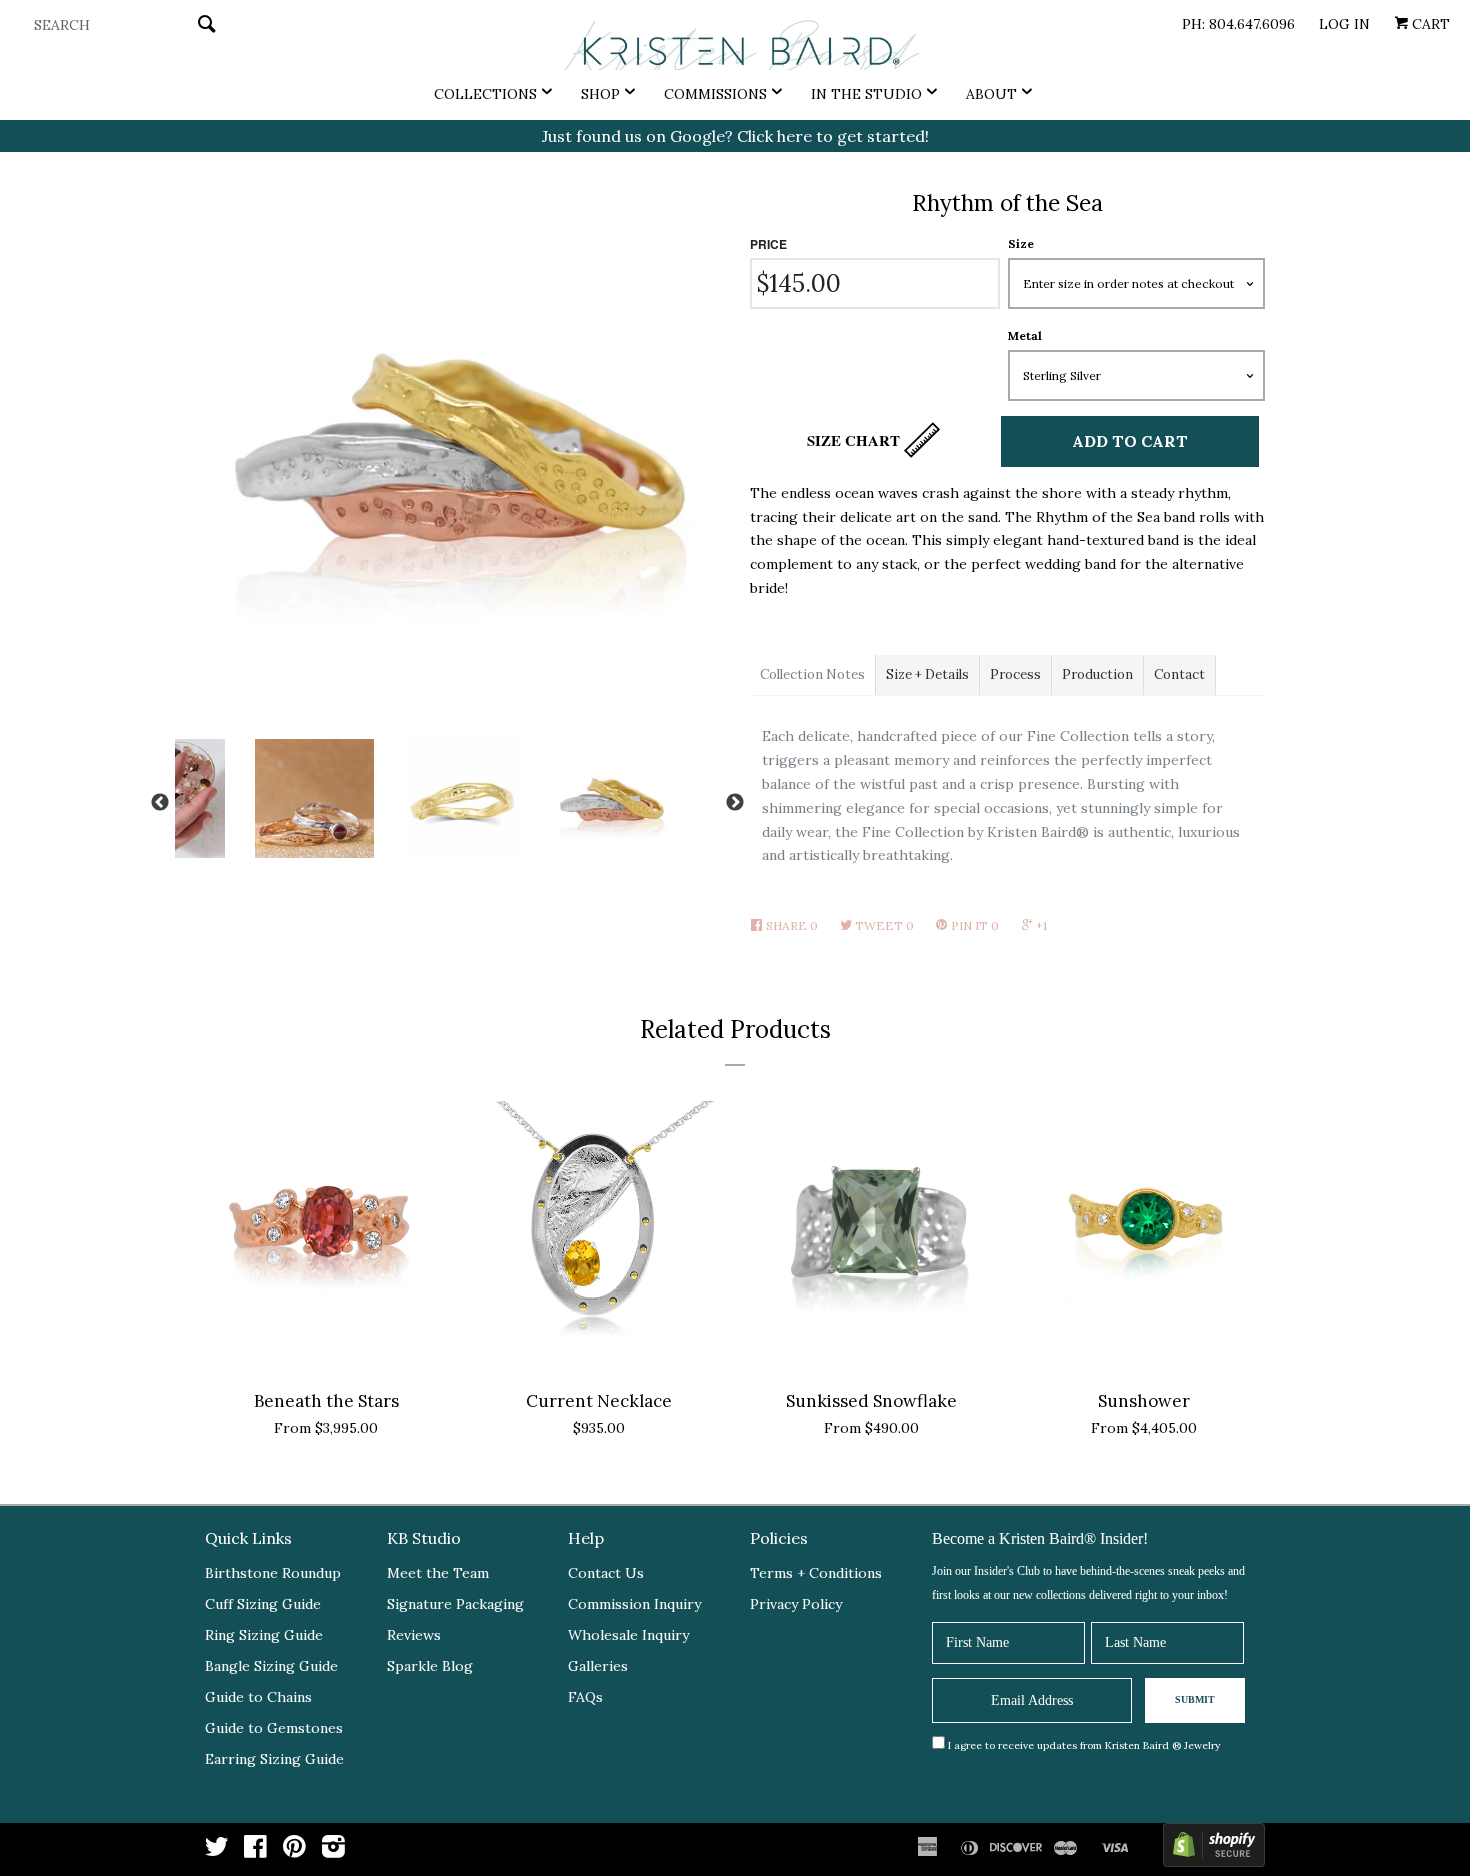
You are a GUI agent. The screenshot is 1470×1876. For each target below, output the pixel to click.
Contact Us (606, 1573)
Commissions (715, 94)
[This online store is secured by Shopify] (1214, 1849)
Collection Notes (812, 674)
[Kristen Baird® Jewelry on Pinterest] (294, 1851)
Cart (1429, 24)
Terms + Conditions (816, 1573)
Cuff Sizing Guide (263, 1604)
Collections (485, 94)
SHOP (600, 94)
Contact (1179, 674)
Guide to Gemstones (274, 1728)
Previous (160, 803)
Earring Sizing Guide (274, 1759)
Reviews (414, 1635)
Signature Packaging (455, 1604)
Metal (1025, 335)
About (991, 94)
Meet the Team (438, 1573)
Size (1021, 243)
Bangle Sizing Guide (271, 1666)
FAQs (585, 1697)
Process (1015, 674)
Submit (1195, 1699)
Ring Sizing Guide (264, 1635)
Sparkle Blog (430, 1666)
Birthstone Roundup (273, 1573)
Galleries (598, 1666)
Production (1097, 674)
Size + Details (927, 674)
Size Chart (855, 440)
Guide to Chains (258, 1697)
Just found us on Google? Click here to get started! (735, 136)
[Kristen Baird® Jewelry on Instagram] (333, 1851)
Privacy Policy (796, 1604)
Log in (1344, 24)
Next (735, 803)
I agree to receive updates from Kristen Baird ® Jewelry (1084, 1745)
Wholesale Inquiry (628, 1635)
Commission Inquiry (634, 1604)
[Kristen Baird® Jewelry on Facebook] (255, 1851)
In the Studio (866, 94)
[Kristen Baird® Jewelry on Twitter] (217, 1851)
